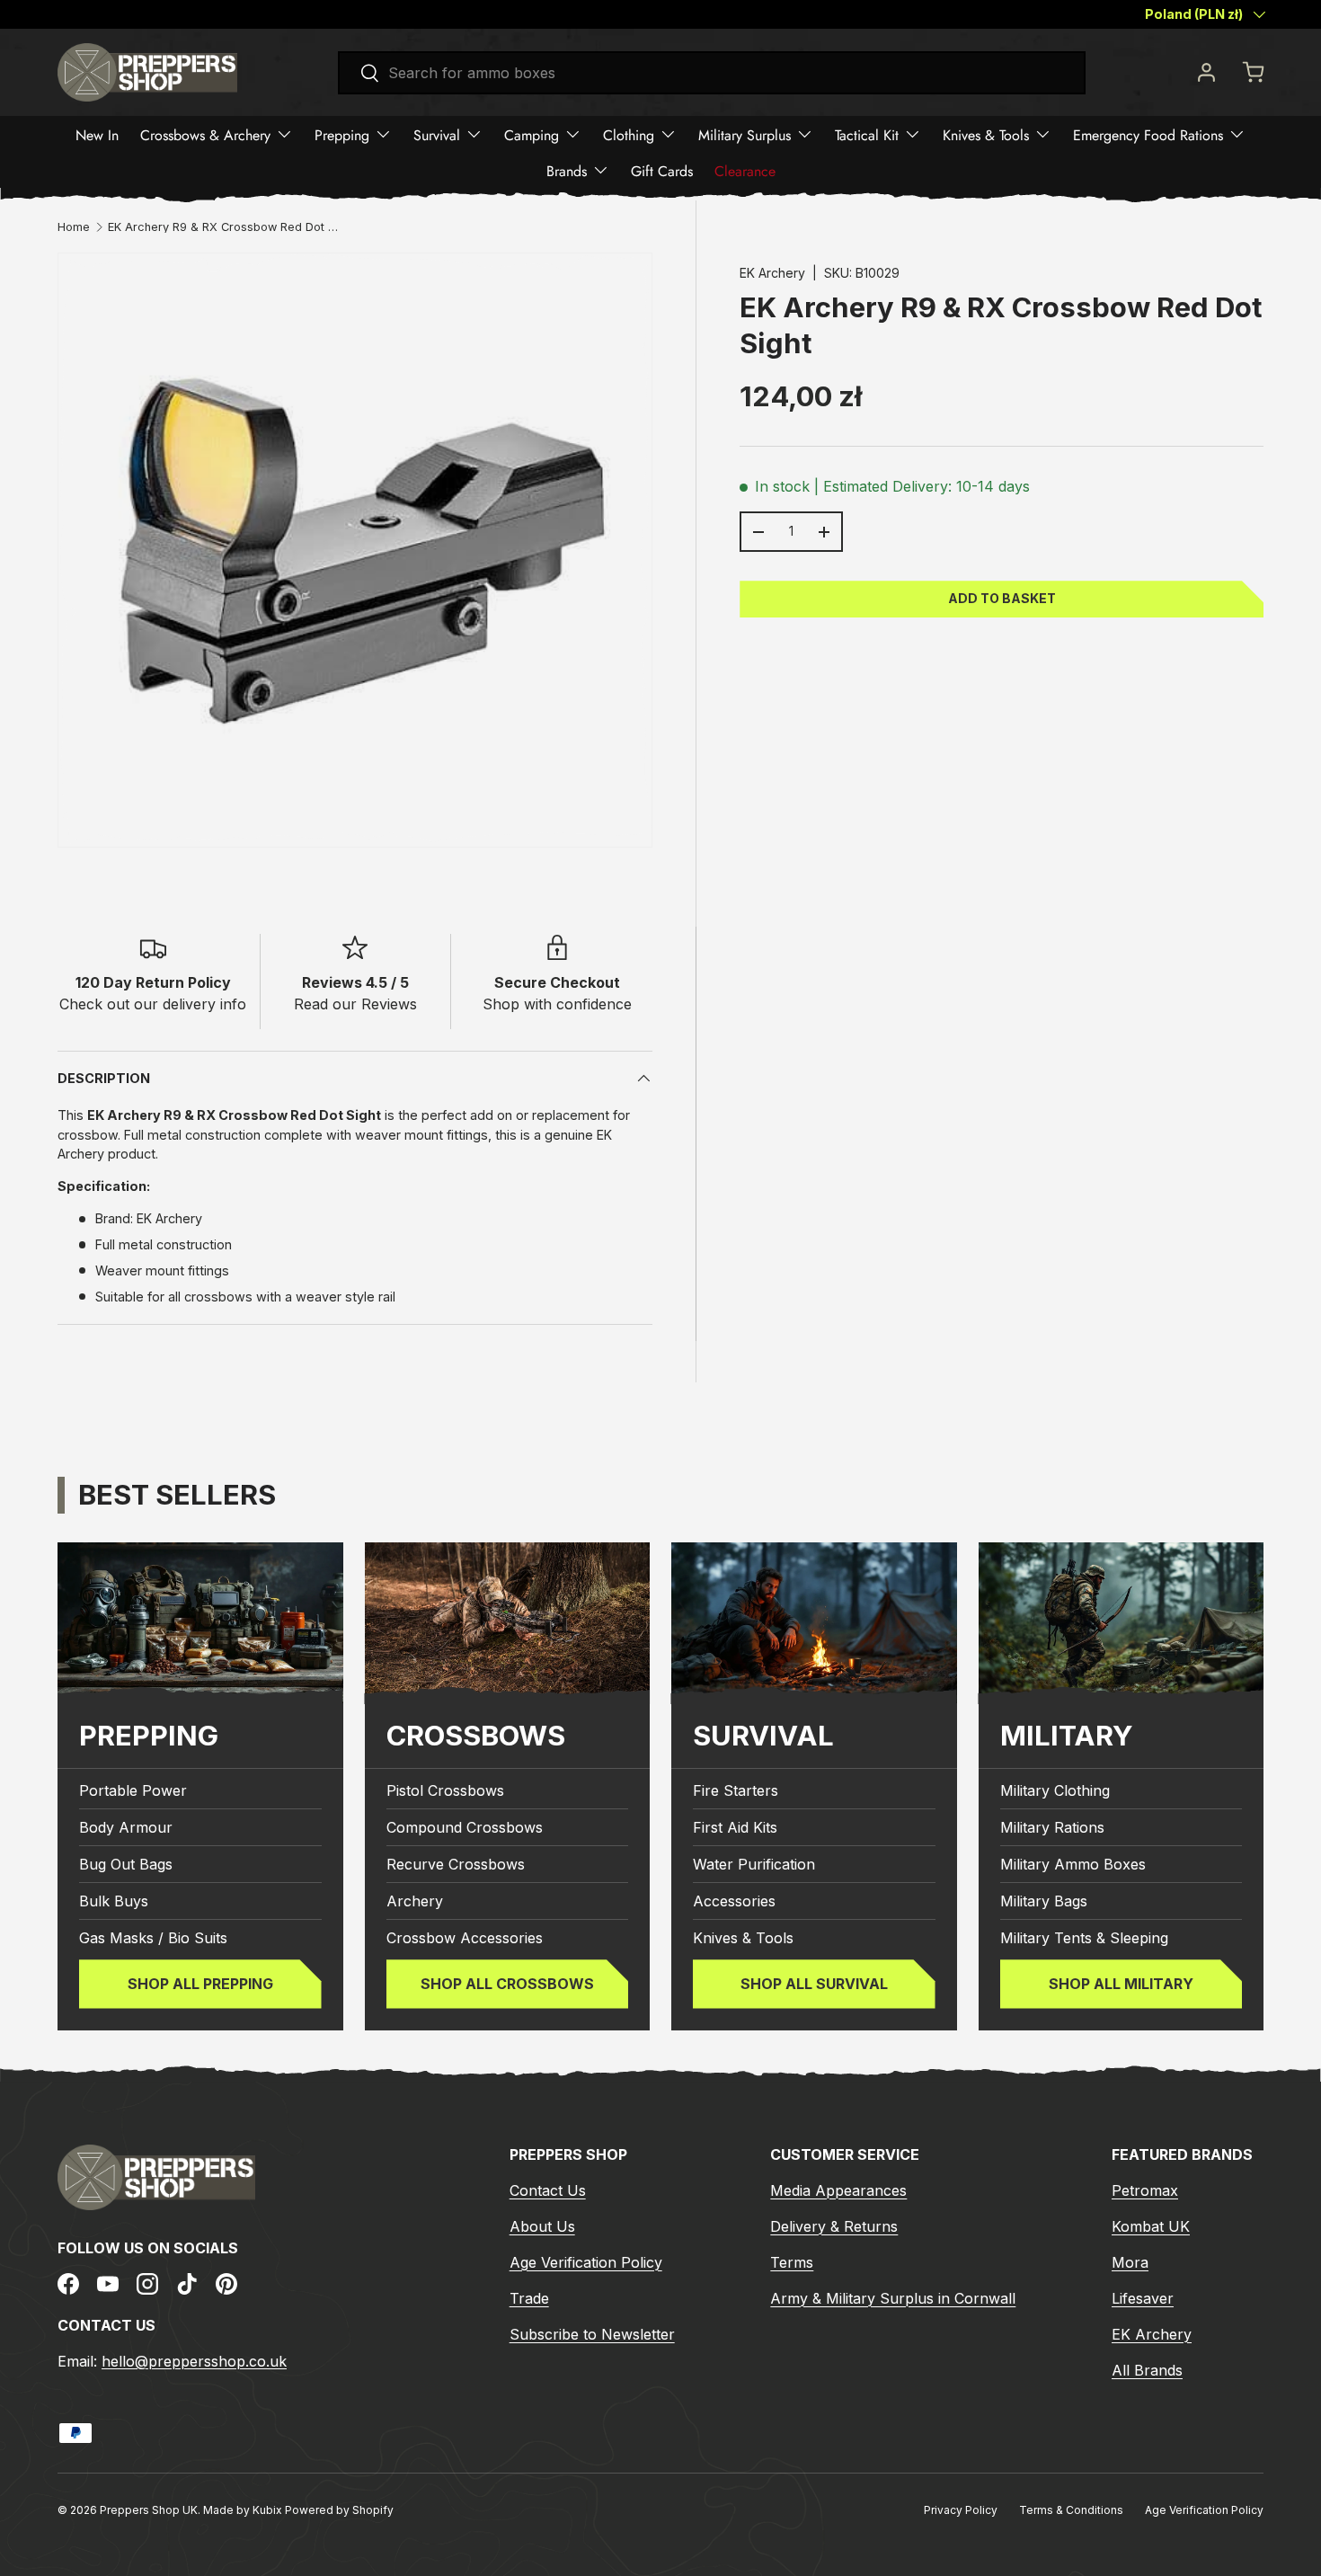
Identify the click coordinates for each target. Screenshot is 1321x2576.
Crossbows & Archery (205, 134)
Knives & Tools (986, 134)
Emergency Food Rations (1148, 134)
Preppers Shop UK (149, 2510)
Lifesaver (1143, 2298)
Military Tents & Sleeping (1084, 1938)
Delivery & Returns (834, 2226)
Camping (532, 134)
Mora (1130, 2262)
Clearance (745, 170)
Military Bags (1044, 1901)
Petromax (1145, 2190)
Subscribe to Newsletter (592, 2334)
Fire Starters (736, 1790)
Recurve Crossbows (456, 1864)
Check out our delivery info (153, 1004)
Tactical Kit (867, 134)
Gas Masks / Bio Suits (153, 1938)
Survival (437, 134)
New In (97, 134)
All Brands (1147, 2370)
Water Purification (754, 1864)
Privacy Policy (961, 2510)
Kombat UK (1151, 2226)
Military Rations (1052, 1827)
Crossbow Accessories (465, 1938)
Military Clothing (1055, 1790)
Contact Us (548, 2190)
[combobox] (712, 73)
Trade (529, 2298)
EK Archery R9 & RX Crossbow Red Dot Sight (223, 228)
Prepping (342, 134)
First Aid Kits (735, 1827)
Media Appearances (838, 2190)
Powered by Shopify (339, 2510)
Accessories (734, 1901)
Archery (415, 1901)
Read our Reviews (355, 1004)
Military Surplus (745, 134)
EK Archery (772, 273)
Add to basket (1002, 598)
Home (74, 228)
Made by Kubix (244, 2510)
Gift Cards (662, 170)
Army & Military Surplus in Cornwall (893, 2298)
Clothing (629, 134)
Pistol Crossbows (445, 1790)
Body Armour (126, 1827)
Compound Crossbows (465, 1827)
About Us (542, 2226)
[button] (1253, 72)
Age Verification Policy (586, 2262)
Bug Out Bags (126, 1864)
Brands (567, 170)
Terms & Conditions (1071, 2510)
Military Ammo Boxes (1073, 1864)
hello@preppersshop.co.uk (194, 2361)
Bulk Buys (114, 1901)
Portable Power (133, 1790)
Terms (792, 2262)
